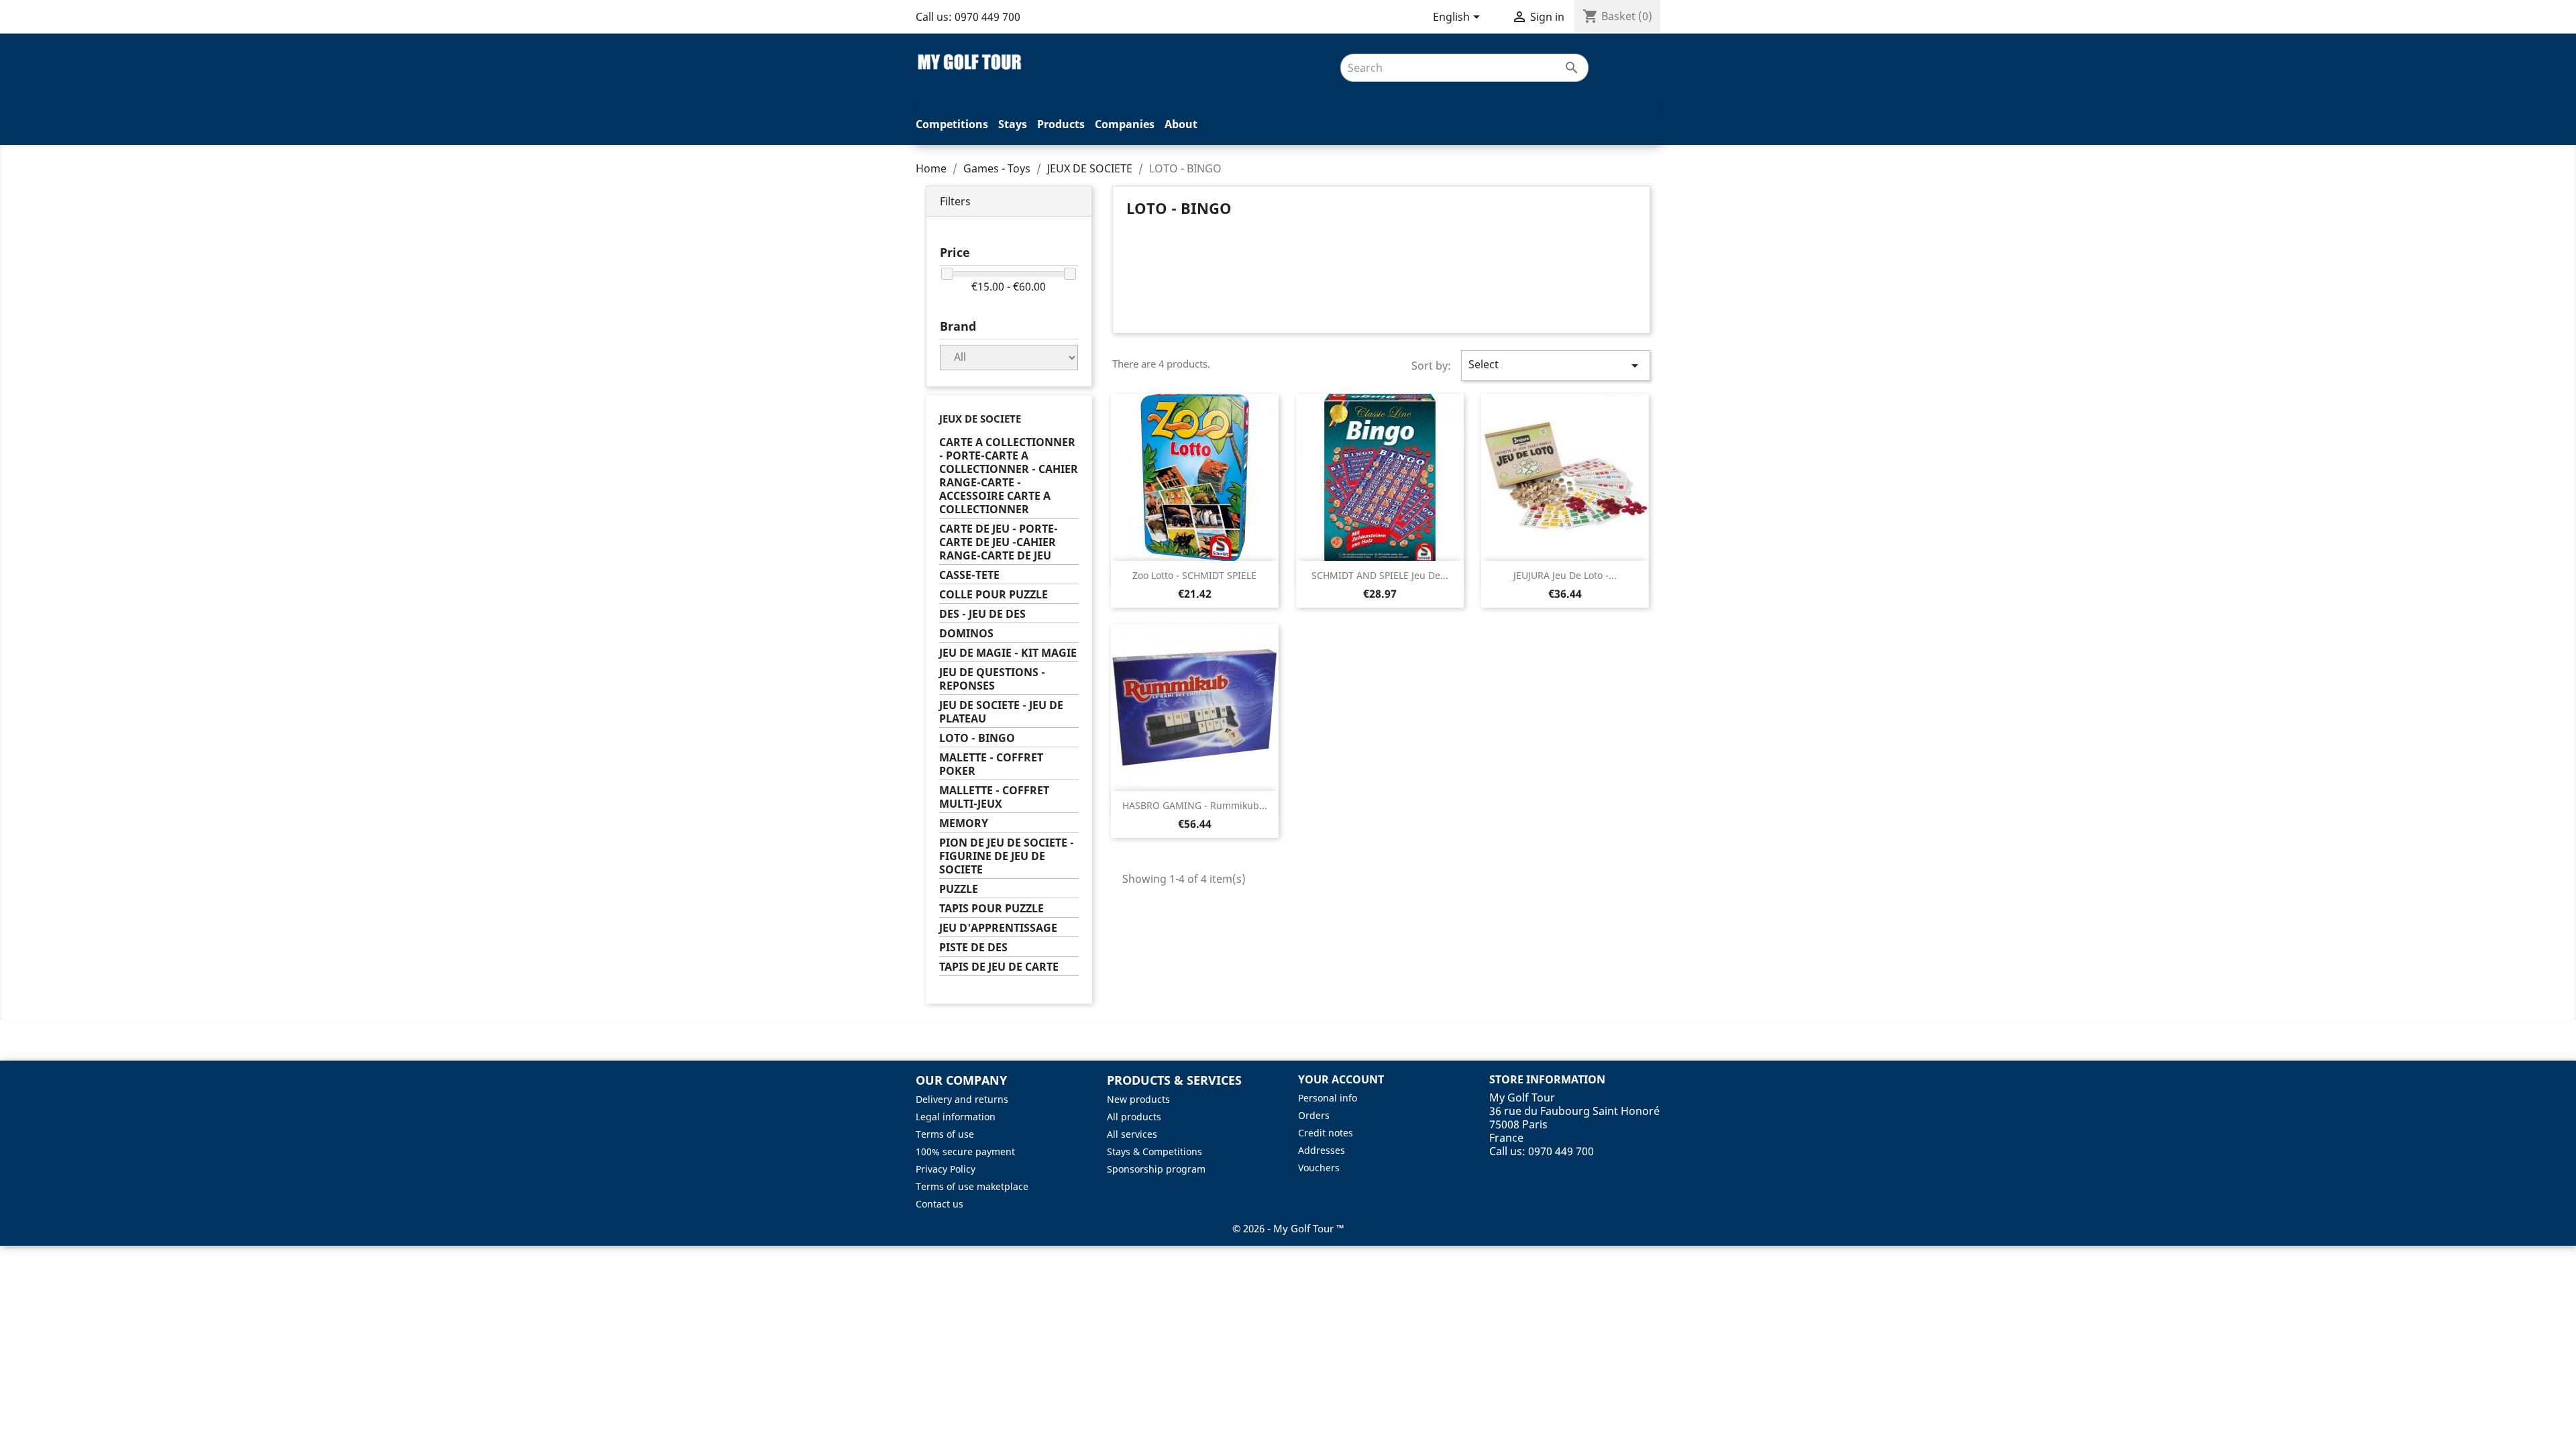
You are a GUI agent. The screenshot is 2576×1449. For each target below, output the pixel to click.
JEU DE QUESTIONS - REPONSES (992, 679)
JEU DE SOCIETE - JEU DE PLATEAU (1001, 712)
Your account (1341, 1079)
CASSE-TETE (969, 575)
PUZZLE (959, 889)
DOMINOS (966, 634)
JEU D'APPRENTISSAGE (998, 928)
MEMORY (964, 823)
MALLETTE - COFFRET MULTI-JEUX (994, 797)
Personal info (1328, 1098)
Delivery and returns (962, 1099)
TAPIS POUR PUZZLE (991, 909)
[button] (1009, 202)
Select (1556, 365)
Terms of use (945, 1134)
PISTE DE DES (973, 948)
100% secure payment (965, 1151)
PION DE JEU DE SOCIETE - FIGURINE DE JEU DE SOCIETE (1007, 856)
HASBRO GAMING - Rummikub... (1195, 805)
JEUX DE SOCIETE (980, 419)
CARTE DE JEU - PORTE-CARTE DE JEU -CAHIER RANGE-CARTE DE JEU (999, 542)
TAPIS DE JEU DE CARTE (999, 967)
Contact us (940, 1204)
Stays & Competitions (1155, 1151)
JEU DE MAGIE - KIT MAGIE (1008, 653)
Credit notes (1326, 1133)
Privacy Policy (946, 1169)
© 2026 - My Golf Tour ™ (1288, 1228)
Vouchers (1319, 1168)
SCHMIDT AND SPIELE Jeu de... (1380, 575)
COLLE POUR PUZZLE (994, 595)
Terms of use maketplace (972, 1186)
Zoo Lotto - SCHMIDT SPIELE (1194, 575)
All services (1132, 1134)
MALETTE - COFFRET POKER (991, 764)
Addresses (1322, 1150)
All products (1134, 1117)
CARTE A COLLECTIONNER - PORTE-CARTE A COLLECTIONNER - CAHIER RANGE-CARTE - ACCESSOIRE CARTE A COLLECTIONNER (1009, 476)
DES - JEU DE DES (982, 614)
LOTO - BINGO (977, 738)
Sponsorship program (1156, 1169)
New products (1138, 1099)
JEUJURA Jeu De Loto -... (1565, 575)
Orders (1314, 1115)
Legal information (956, 1117)
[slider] (947, 274)
